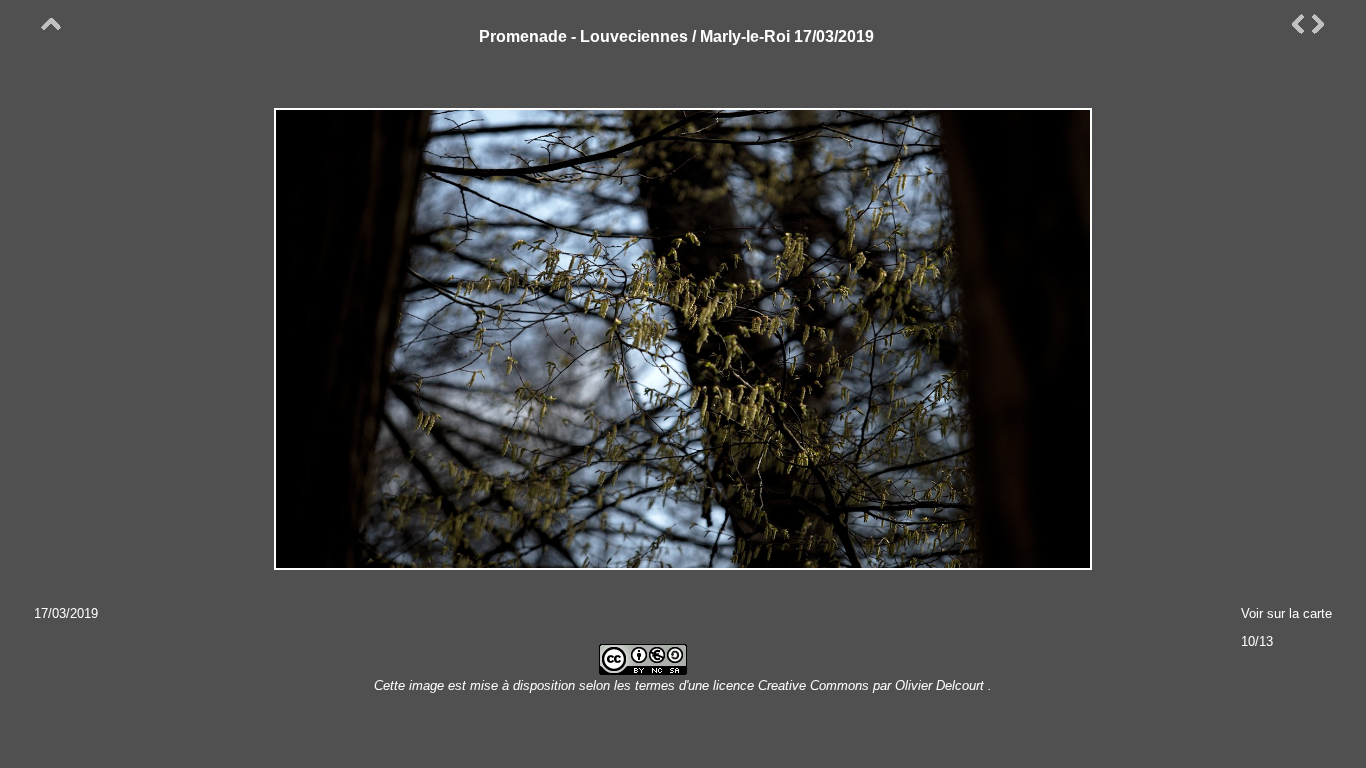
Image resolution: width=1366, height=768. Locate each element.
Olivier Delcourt (939, 685)
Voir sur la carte (1286, 613)
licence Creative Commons (793, 685)
